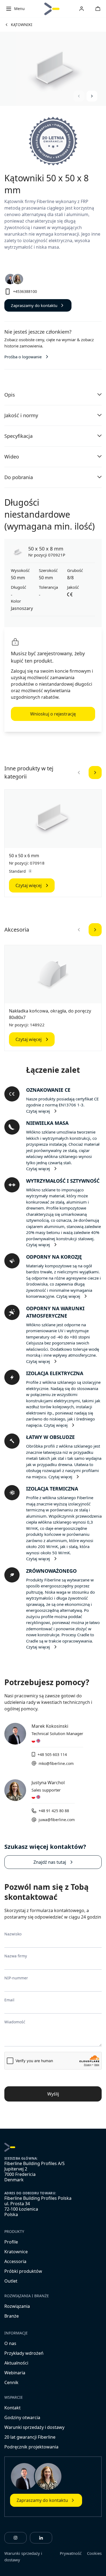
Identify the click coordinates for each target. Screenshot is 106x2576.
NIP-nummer (16, 1978)
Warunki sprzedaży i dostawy (34, 2427)
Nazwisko (13, 1934)
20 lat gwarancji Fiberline (30, 2437)
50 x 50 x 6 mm (24, 856)
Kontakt (13, 2408)
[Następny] (95, 773)
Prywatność (71, 2553)
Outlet (11, 2281)
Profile (11, 2242)
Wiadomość (15, 2022)
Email (9, 2000)
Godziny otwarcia (22, 2417)
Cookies (94, 2553)
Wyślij (53, 2094)
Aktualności (16, 2363)
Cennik (11, 2382)
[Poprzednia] (79, 773)
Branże (12, 2316)
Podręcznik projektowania (31, 2447)
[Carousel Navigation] (85, 96)
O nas (10, 2343)
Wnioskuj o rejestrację (53, 714)
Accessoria (15, 2261)
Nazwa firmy (16, 1956)
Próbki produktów (23, 2271)
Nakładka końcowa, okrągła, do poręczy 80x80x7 (50, 1014)
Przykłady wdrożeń (24, 2353)
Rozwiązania (17, 2306)
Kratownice (16, 2252)
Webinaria (15, 2373)
